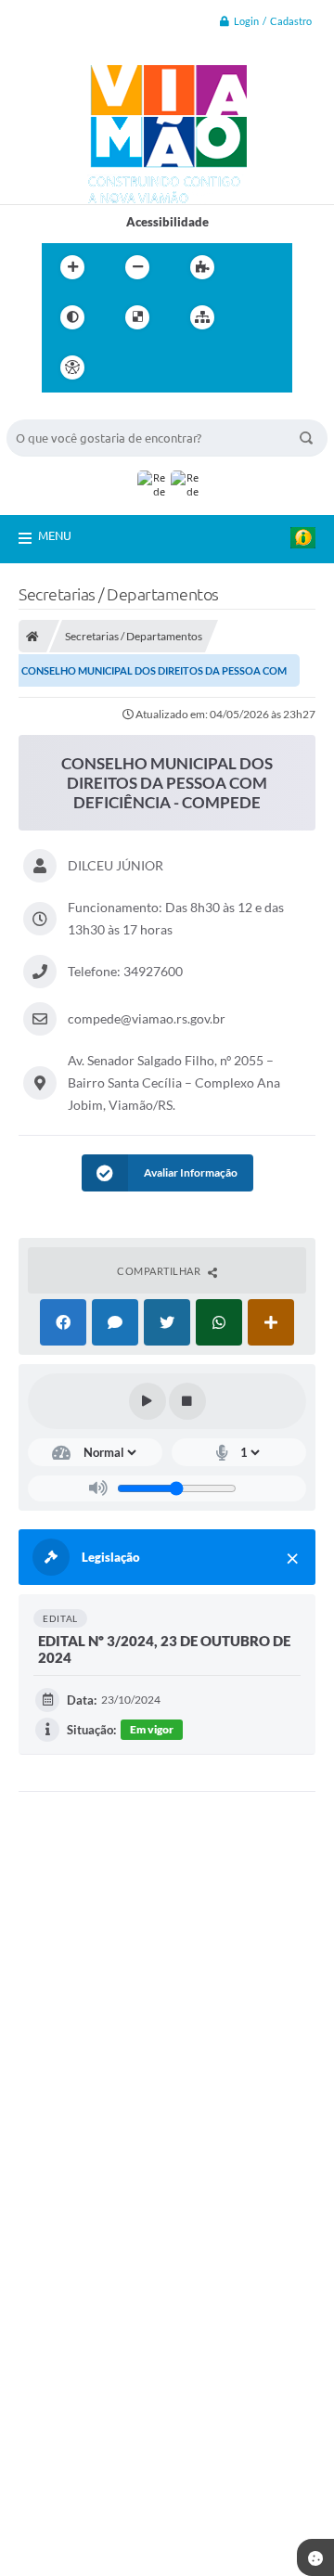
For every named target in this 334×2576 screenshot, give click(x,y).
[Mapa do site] (202, 317)
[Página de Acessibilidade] (72, 367)
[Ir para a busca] (207, 367)
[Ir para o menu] (166, 367)
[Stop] (187, 1401)
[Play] (148, 1401)
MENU (55, 535)
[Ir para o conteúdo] (125, 367)
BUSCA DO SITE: (61, 411)
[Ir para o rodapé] (248, 367)
